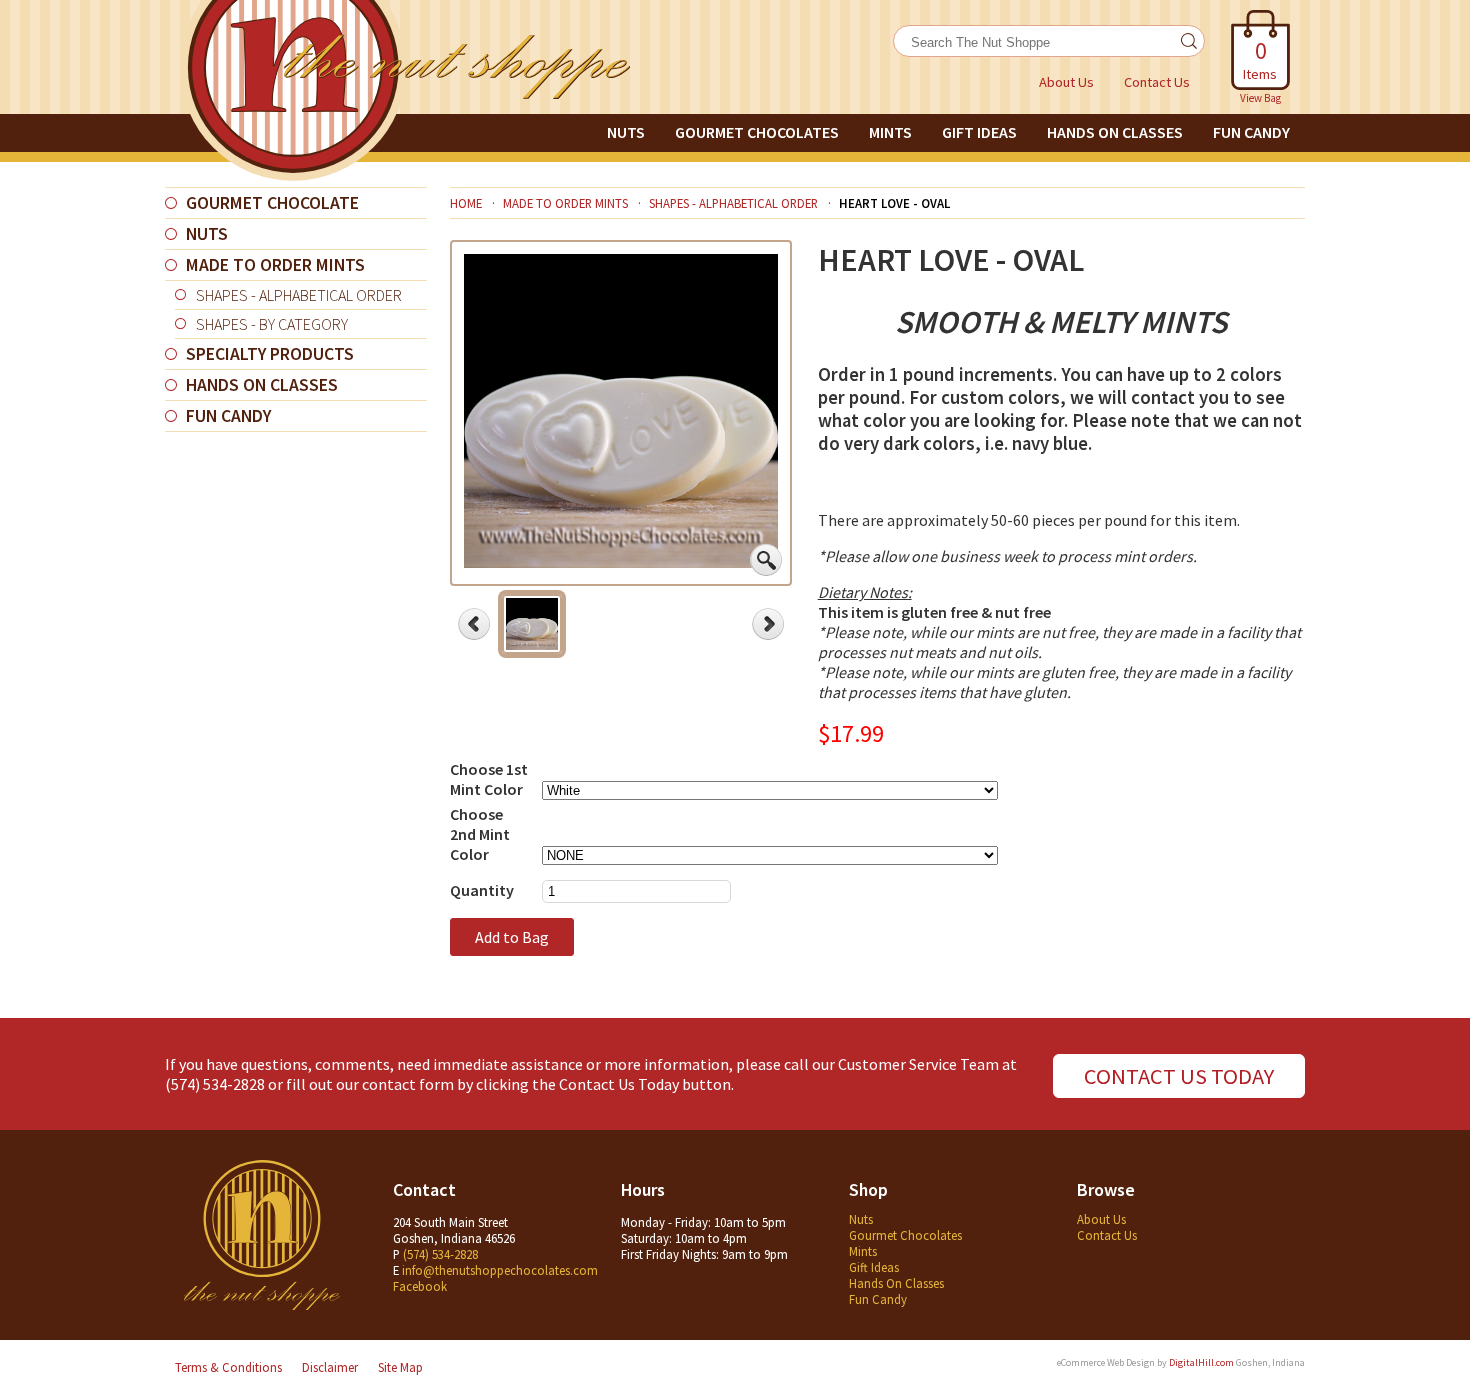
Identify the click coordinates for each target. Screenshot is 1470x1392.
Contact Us (1157, 82)
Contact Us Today (1179, 1076)
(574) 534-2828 (215, 1084)
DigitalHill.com (1201, 1362)
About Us (1066, 82)
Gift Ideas (979, 132)
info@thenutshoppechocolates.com (500, 1270)
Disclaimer (330, 1367)
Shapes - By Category (272, 324)
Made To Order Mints (275, 265)
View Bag (1260, 98)
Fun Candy (1251, 132)
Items (1260, 59)
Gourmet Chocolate (272, 203)
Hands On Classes (1115, 132)
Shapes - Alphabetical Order (299, 295)
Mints (890, 132)
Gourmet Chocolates (757, 132)
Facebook (420, 1286)
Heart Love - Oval (894, 203)
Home (466, 203)
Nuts (626, 132)
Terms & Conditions (228, 1367)
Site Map (400, 1367)
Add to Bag (512, 937)
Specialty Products (270, 354)
